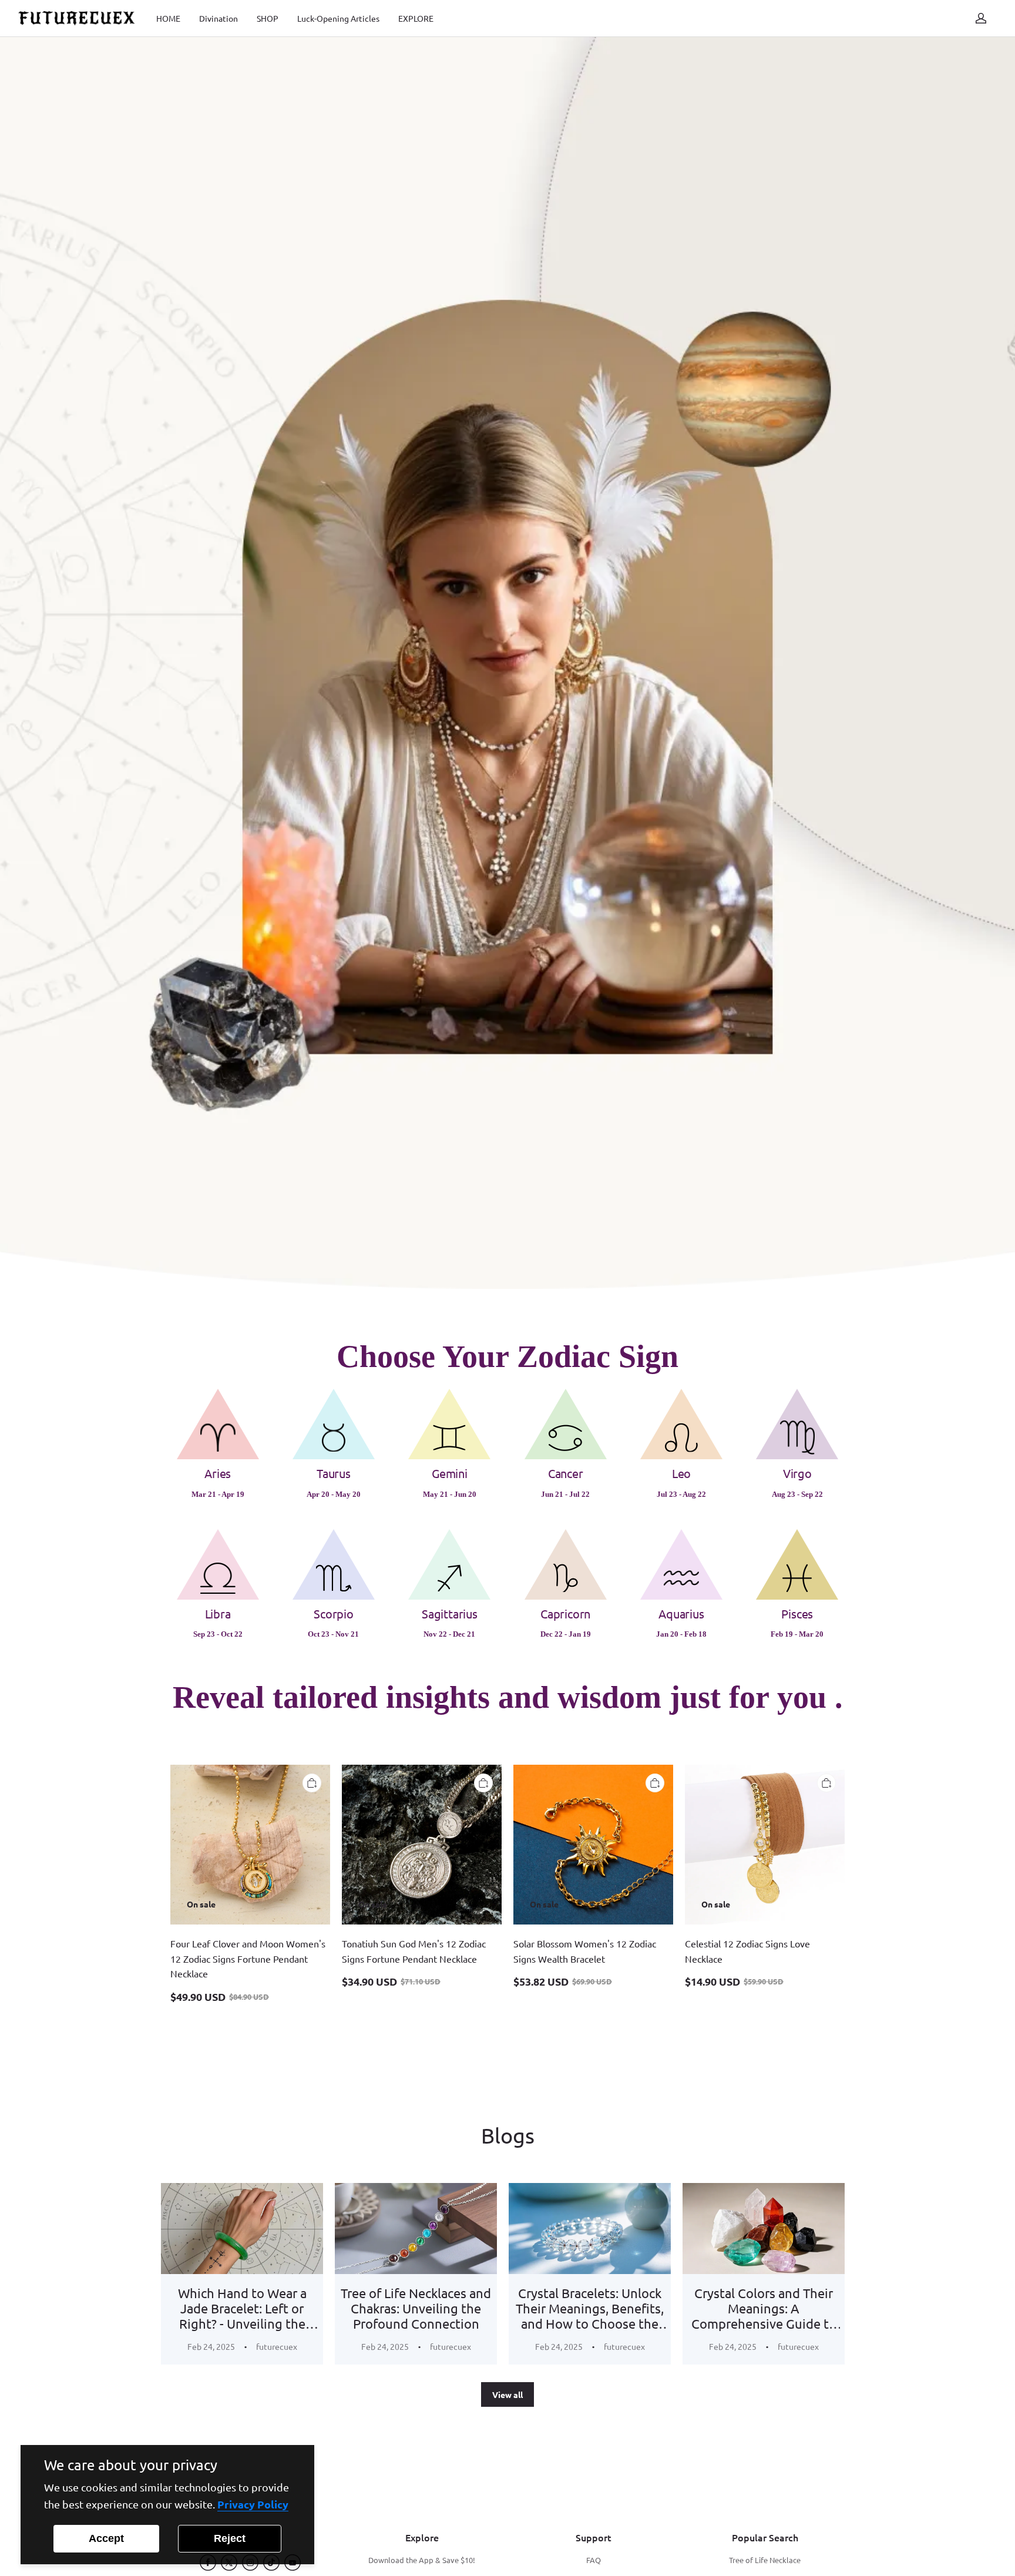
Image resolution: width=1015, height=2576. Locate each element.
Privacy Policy (253, 2504)
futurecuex (277, 2346)
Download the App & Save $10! (422, 2560)
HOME (168, 18)
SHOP (268, 18)
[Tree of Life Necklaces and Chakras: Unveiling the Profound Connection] (416, 2229)
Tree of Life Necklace (765, 2560)
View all (508, 2394)
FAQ (594, 2560)
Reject (230, 2538)
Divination (219, 18)
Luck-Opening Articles (338, 18)
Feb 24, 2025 (211, 2346)
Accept (106, 2538)
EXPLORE (416, 18)
